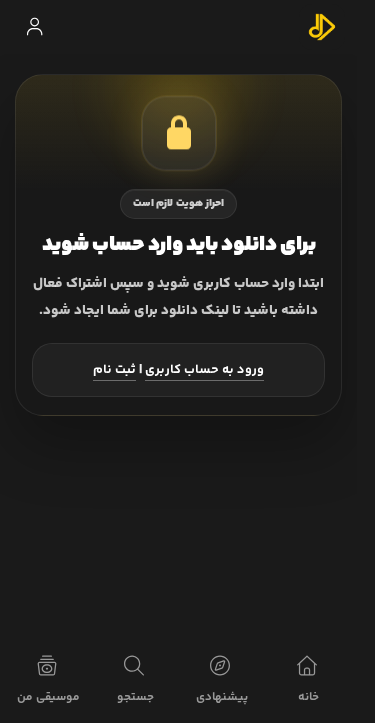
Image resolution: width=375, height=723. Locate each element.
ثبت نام (114, 370)
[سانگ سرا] (322, 27)
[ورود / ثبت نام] (34, 27)
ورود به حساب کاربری (204, 370)
